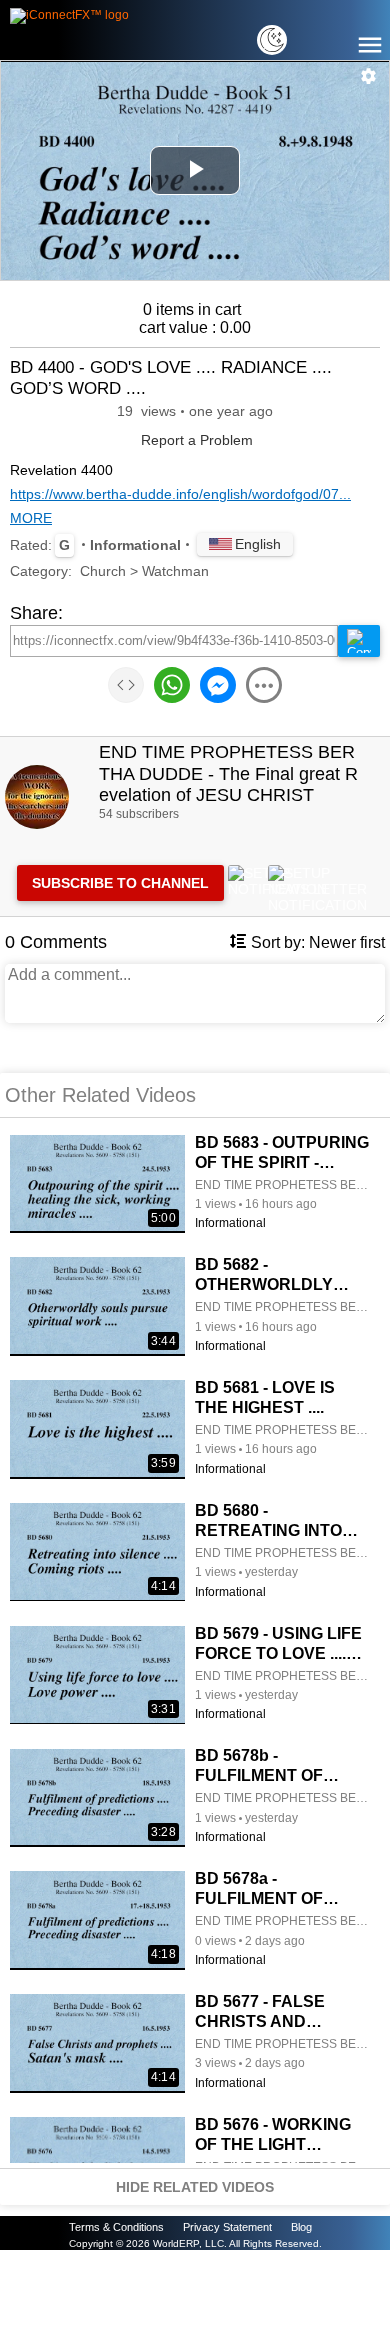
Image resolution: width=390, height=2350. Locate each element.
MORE (31, 518)
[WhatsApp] (172, 686)
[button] (369, 76)
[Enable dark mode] (272, 40)
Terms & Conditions (116, 2227)
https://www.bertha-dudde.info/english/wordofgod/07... (180, 494)
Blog (301, 2227)
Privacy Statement (227, 2227)
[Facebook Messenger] (218, 686)
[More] (264, 686)
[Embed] (126, 686)
